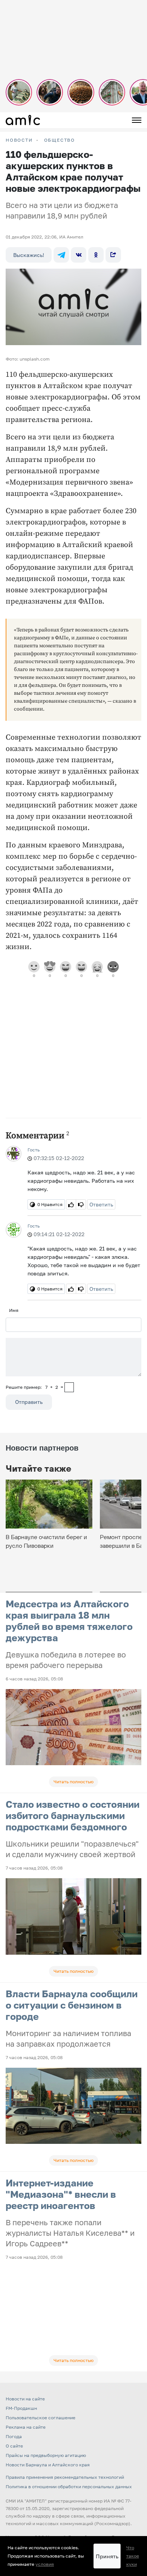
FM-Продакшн (21, 2408)
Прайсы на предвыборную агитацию (46, 2455)
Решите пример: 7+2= (34, 1387)
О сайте (14, 2446)
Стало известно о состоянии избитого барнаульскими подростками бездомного (73, 1815)
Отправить (29, 1402)
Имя (14, 1310)
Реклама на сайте (26, 2427)
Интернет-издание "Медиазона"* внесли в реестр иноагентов (61, 2194)
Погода (14, 2436)
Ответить (101, 1204)
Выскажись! (29, 255)
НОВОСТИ (19, 140)
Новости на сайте (25, 2399)
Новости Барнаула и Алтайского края (48, 2465)
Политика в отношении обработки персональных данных (69, 2487)
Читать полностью (73, 1782)
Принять (107, 2556)
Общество (60, 140)
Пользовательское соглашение (41, 2418)
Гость (34, 1150)
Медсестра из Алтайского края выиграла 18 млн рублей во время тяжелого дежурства (69, 1621)
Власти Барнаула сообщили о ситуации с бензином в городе (72, 2005)
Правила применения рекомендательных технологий (65, 2477)
